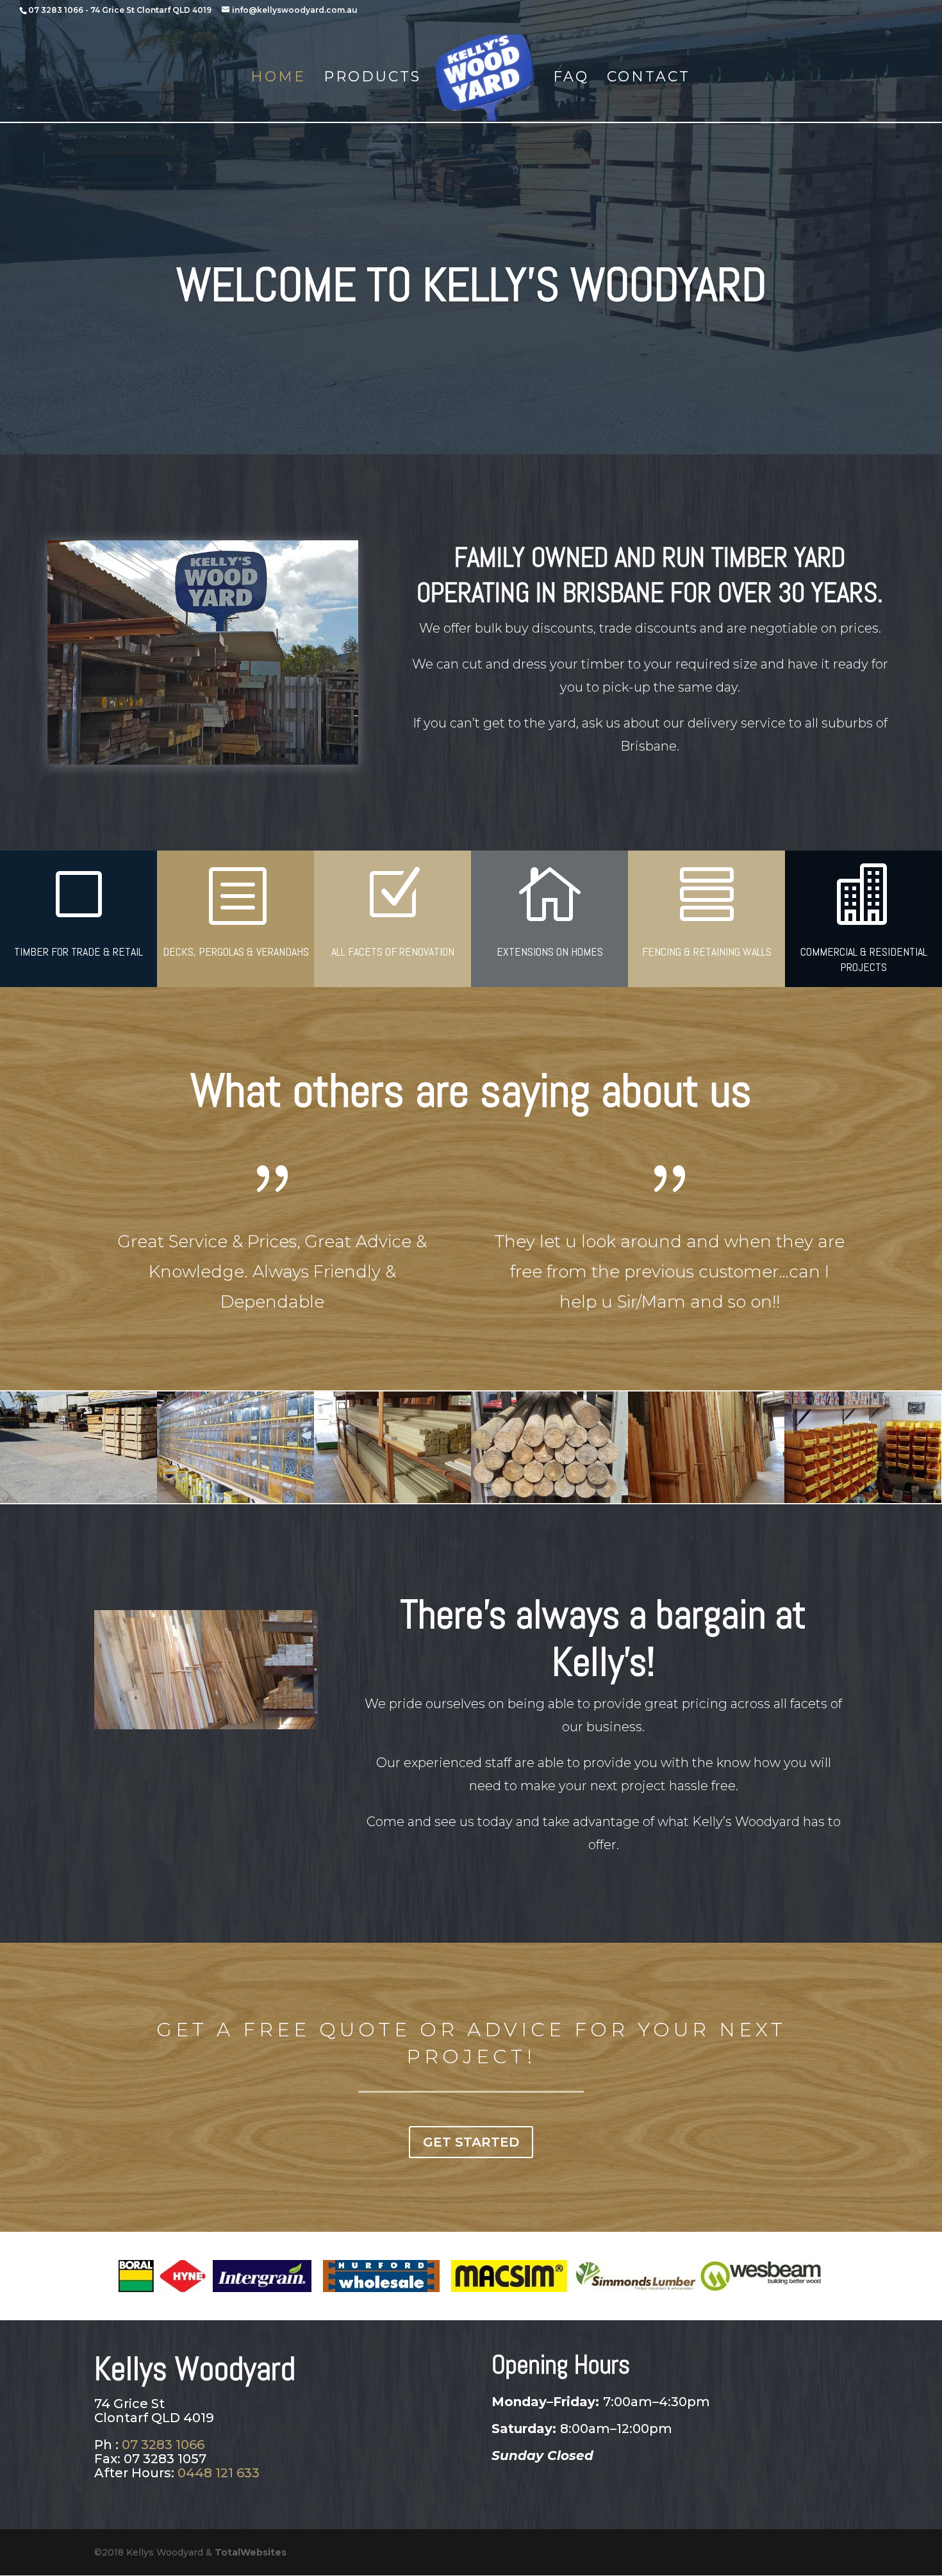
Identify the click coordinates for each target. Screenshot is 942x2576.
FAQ (571, 79)
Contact (649, 79)
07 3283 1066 (56, 10)
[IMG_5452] (863, 1499)
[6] (706, 1499)
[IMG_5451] (235, 1499)
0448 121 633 (219, 2473)
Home (278, 79)
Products (372, 79)
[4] (78, 1499)
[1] (392, 1499)
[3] (549, 1499)
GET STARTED (471, 2142)
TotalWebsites (251, 2552)
